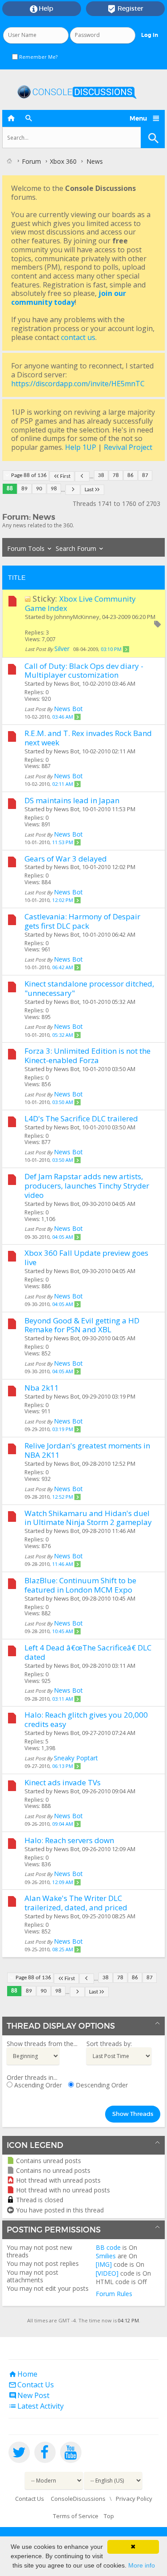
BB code (108, 2247)
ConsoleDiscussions (78, 2499)
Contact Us (31, 2385)
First (65, 476)
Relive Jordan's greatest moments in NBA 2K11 (87, 1450)
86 (130, 475)
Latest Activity (36, 2406)
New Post (29, 2395)
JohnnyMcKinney (77, 617)
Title (17, 578)
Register (125, 9)
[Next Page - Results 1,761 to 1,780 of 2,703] (73, 490)
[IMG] (104, 2264)
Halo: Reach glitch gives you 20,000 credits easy (86, 1719)
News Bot (67, 683)
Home (23, 2374)
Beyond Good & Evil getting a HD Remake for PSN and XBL (82, 1325)
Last (89, 490)
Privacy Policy (134, 2499)
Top (109, 2516)
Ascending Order (37, 2085)
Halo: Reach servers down (69, 1840)
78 (116, 475)
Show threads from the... (42, 2044)
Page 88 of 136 (29, 475)
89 (24, 489)
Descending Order (101, 2085)
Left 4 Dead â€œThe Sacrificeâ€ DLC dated (88, 1652)
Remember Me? (38, 57)
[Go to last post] (126, 649)
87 (145, 475)
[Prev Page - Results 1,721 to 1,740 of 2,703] (82, 476)
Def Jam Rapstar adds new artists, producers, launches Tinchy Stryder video (87, 1186)
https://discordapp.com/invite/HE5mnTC (78, 384)
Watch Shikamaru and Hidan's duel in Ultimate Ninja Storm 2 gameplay (88, 1518)
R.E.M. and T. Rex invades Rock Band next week (88, 738)
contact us (78, 337)
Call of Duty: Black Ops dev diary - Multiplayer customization (84, 671)
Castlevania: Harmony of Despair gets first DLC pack (82, 921)
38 (101, 475)
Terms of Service (76, 2516)
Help (42, 9)
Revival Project (128, 447)
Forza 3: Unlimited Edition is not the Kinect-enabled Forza (88, 1055)
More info (142, 2565)
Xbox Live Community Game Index (80, 603)
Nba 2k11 (42, 1388)
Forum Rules (114, 2294)
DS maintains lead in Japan (72, 800)
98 (54, 489)
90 (39, 489)
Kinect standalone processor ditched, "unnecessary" (89, 988)
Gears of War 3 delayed (66, 859)
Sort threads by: (109, 2044)
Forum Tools (26, 548)
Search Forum (76, 548)
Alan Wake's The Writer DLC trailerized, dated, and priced (76, 1903)
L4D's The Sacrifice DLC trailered (81, 1118)
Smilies (106, 2256)
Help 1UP (81, 447)
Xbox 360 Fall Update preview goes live (86, 1258)
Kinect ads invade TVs (63, 1782)
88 (10, 489)
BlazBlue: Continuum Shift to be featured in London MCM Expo (80, 1585)
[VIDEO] (107, 2273)
